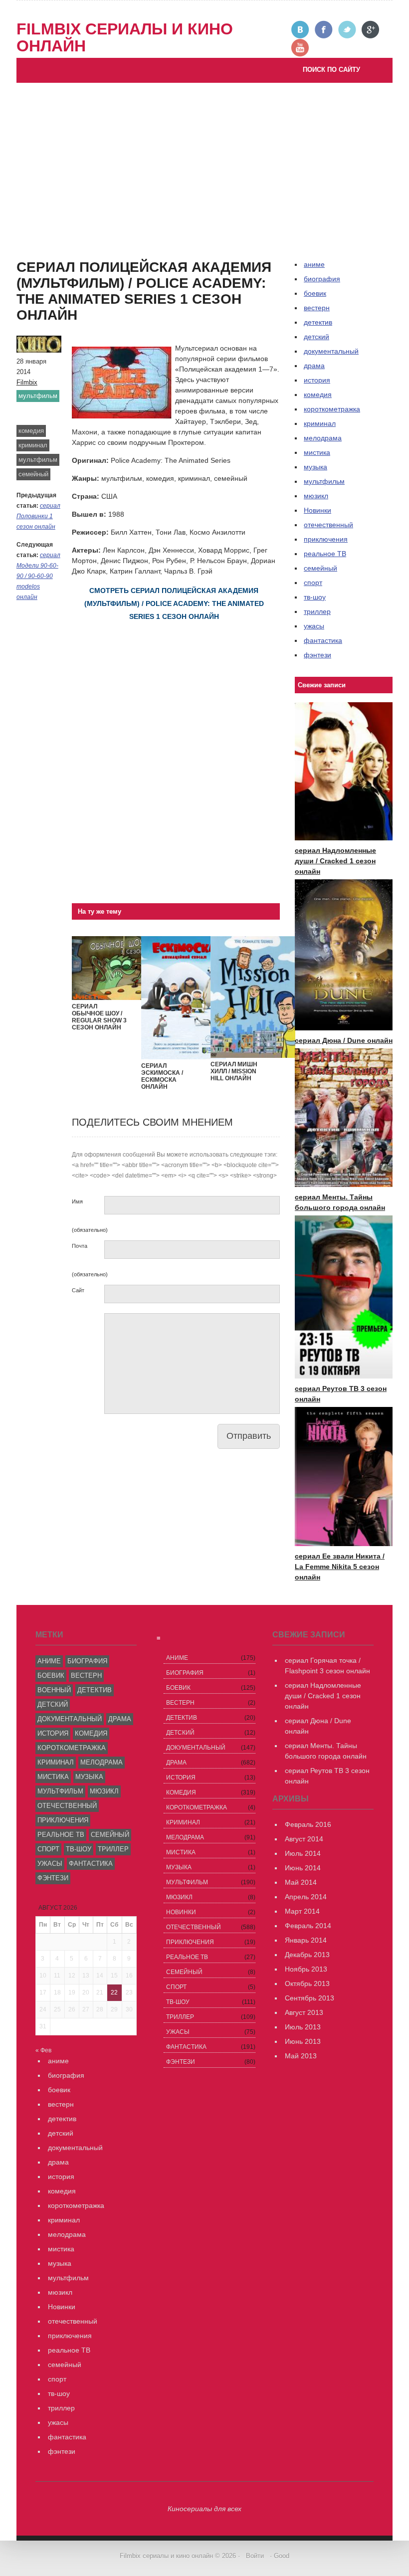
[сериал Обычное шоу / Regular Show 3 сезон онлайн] (114, 997)
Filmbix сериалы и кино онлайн (125, 37)
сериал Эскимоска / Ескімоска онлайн (162, 1076)
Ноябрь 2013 (306, 1969)
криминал (33, 445)
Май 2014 (301, 1882)
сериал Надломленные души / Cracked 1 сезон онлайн (335, 861)
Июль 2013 (303, 2027)
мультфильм (38, 396)
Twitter (347, 30)
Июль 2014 (303, 1853)
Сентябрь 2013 (309, 1998)
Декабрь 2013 (307, 1955)
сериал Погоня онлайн (110, 248)
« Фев (43, 2050)
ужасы (314, 626)
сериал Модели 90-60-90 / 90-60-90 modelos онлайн (38, 576)
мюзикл (316, 496)
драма (314, 366)
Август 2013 (304, 2012)
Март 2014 (302, 1911)
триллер (317, 611)
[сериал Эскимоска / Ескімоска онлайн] (184, 1057)
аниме (49, 1661)
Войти (255, 2556)
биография (87, 1661)
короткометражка (332, 409)
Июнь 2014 (303, 1868)
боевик (315, 293)
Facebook (324, 30)
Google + (371, 30)
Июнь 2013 (303, 2041)
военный (54, 1690)
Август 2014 (304, 1839)
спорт (313, 583)
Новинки (317, 510)
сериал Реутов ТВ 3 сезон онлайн (128, 237)
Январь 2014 (306, 1940)
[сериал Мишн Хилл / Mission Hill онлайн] (253, 1055)
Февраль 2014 (308, 1926)
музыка (315, 467)
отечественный (328, 525)
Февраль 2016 (308, 1824)
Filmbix (27, 382)
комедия (31, 431)
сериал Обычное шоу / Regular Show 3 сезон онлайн (99, 1017)
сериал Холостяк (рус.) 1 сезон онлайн (90, 269)
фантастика (323, 640)
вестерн (317, 308)
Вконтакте (301, 30)
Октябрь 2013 (307, 1983)
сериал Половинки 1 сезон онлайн (38, 516)
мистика (317, 452)
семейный (33, 474)
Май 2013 (301, 2056)
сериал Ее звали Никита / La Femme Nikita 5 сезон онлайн (340, 1567)
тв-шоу (315, 597)
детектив (318, 322)
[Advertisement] (204, 158)
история (317, 380)
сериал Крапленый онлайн (117, 258)
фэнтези (317, 655)
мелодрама (323, 438)
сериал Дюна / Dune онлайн (344, 1040)
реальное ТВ (325, 554)
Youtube (301, 48)
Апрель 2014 (306, 1897)
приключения (326, 539)
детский (316, 337)
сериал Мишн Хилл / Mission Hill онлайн (234, 1071)
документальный (331, 351)
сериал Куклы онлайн (62, 279)
